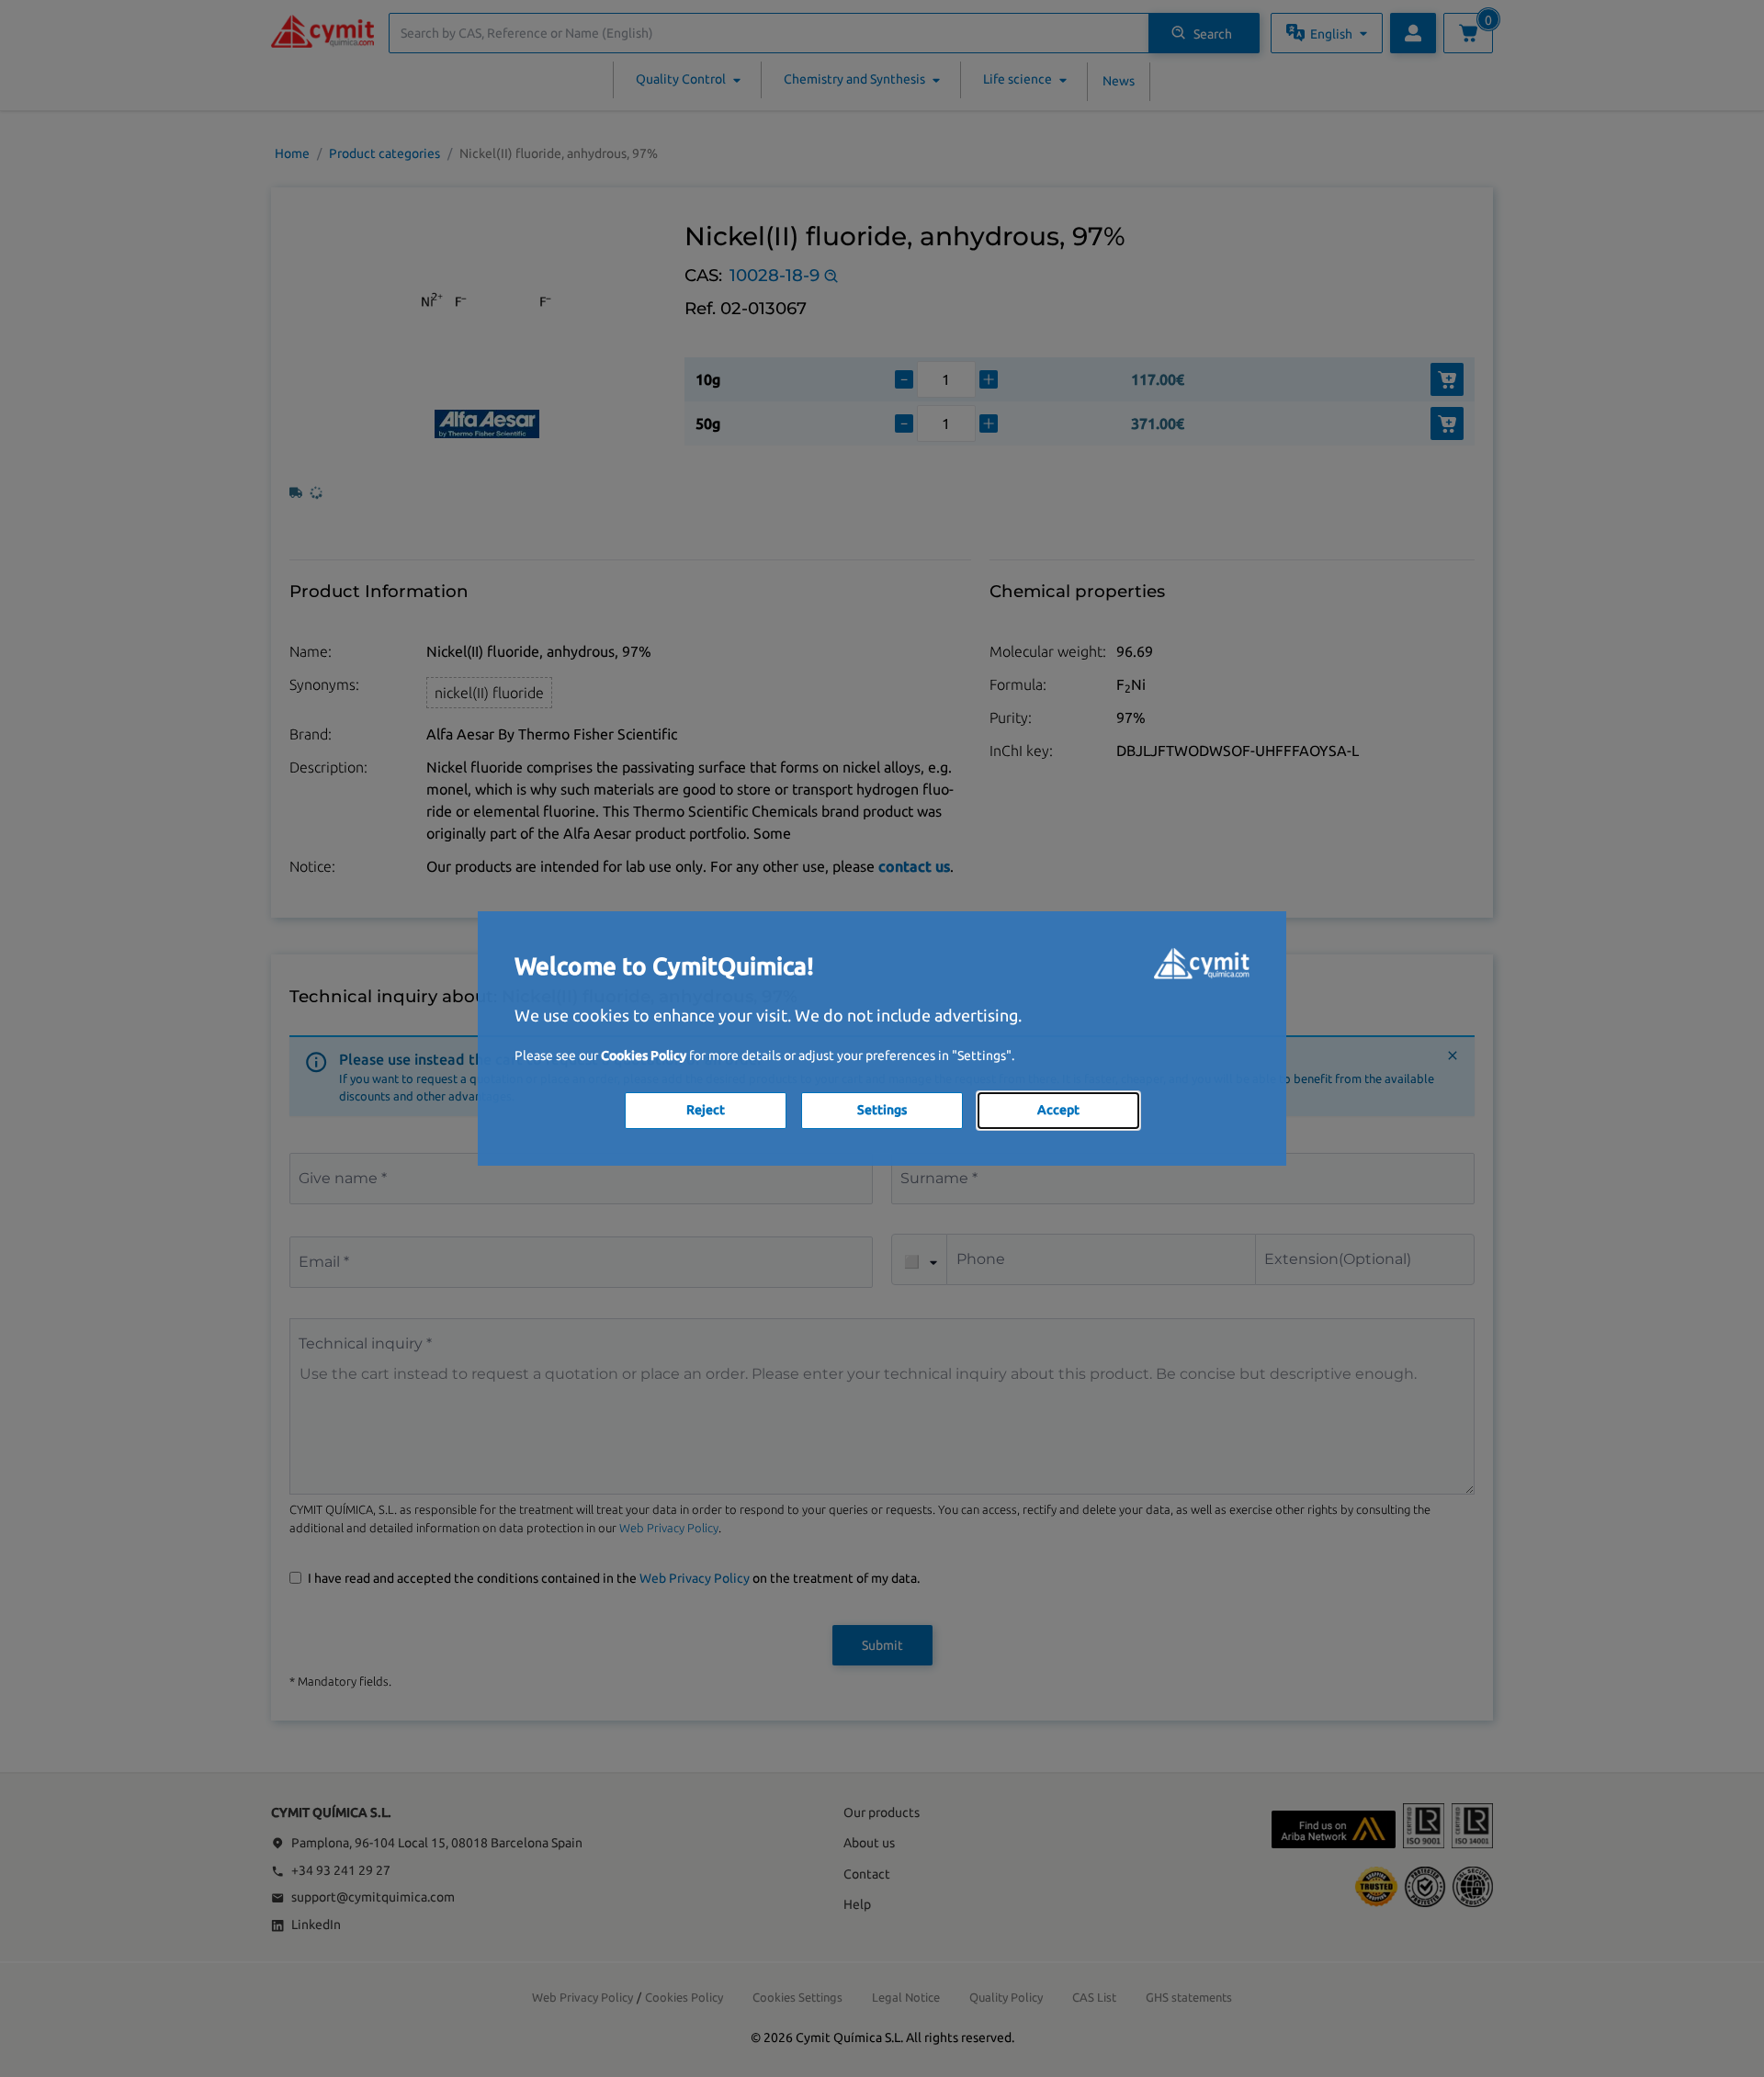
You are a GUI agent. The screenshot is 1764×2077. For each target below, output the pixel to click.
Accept (1058, 1110)
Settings (882, 1110)
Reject (706, 1110)
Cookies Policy (644, 1055)
